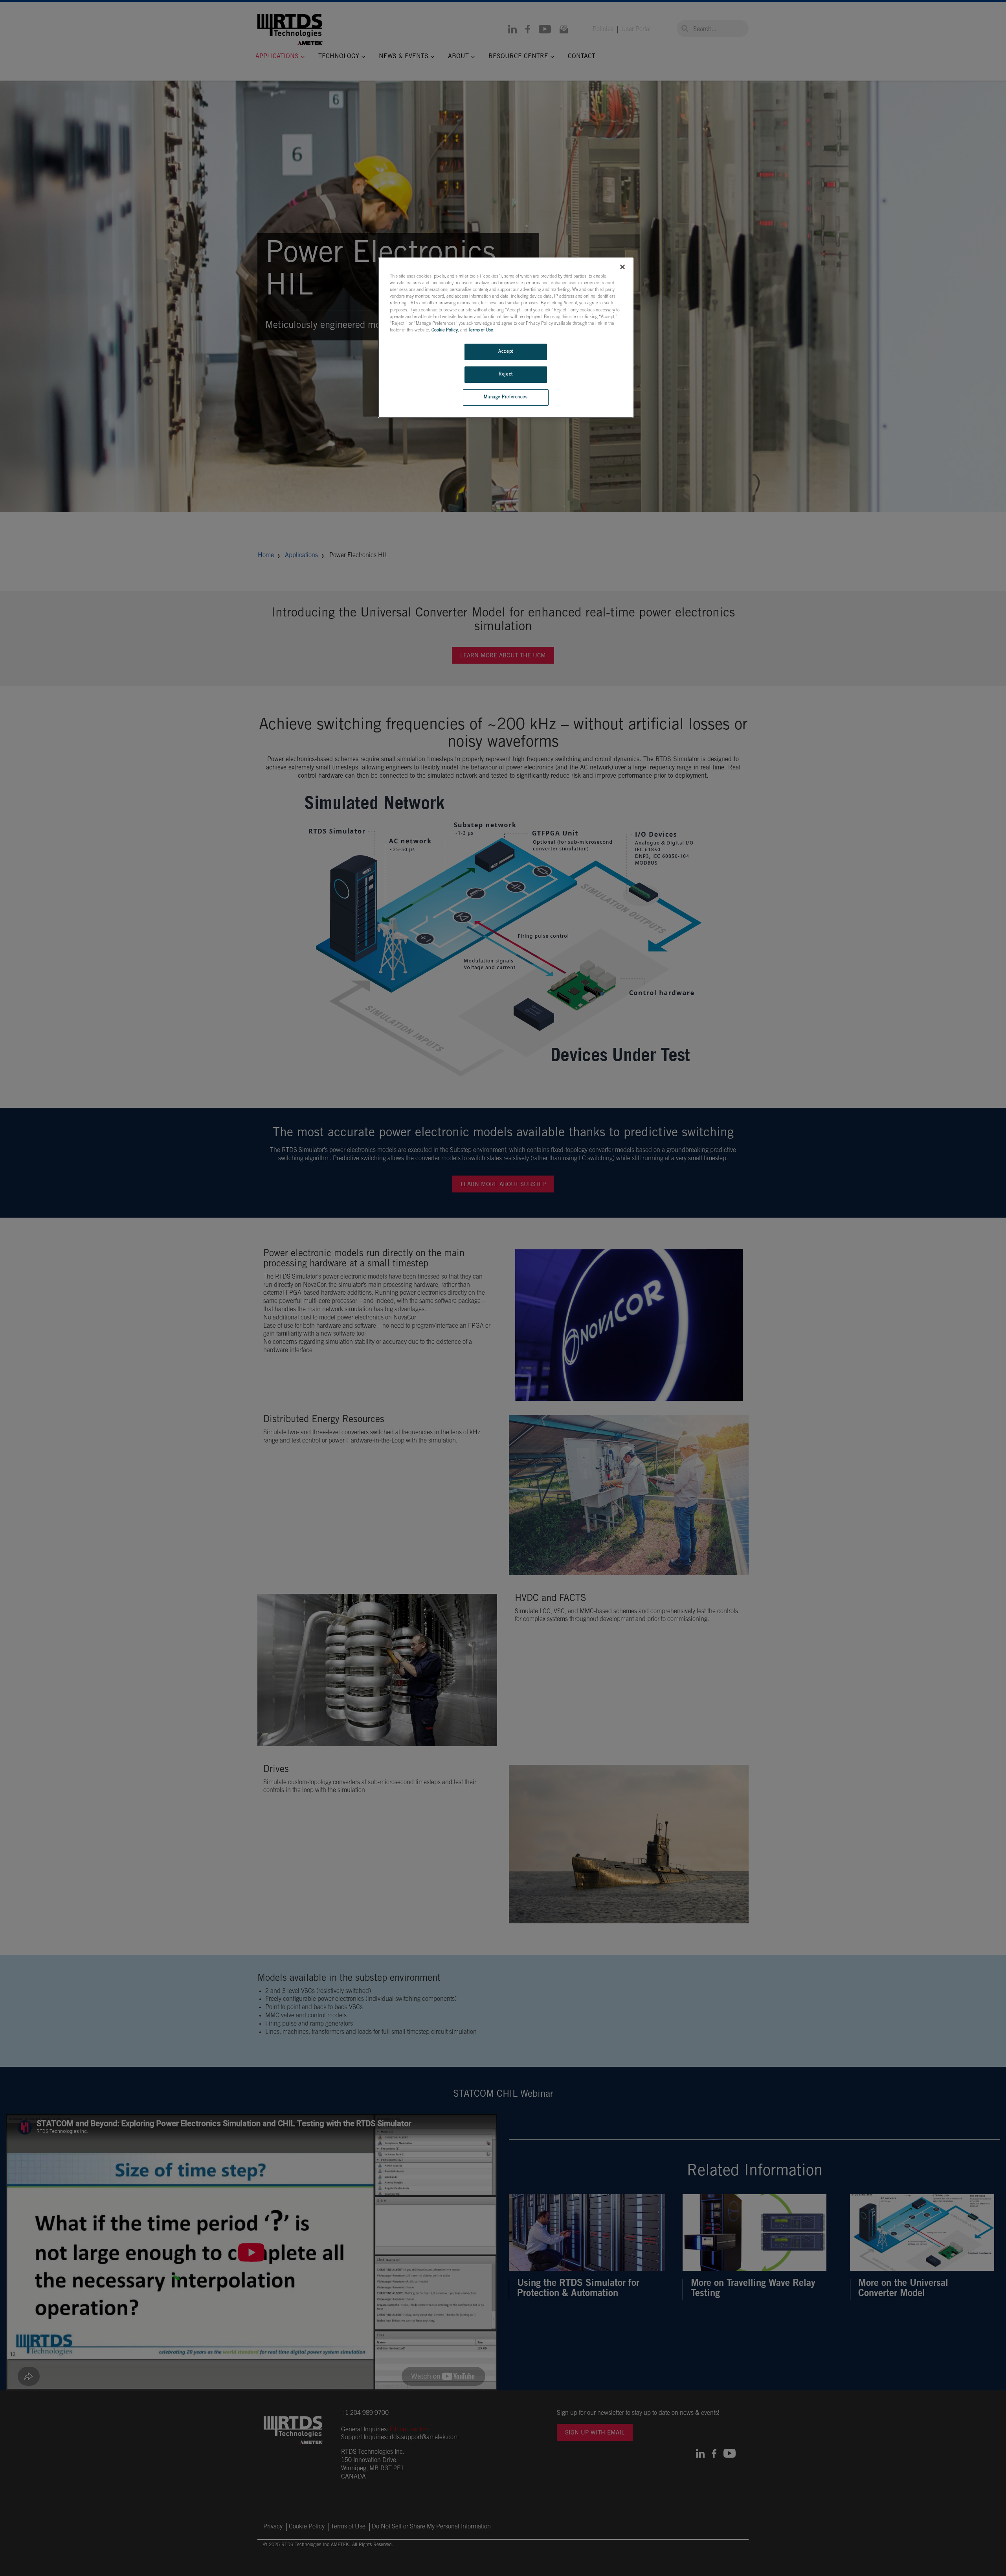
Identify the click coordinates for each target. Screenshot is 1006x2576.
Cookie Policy (445, 330)
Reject (506, 374)
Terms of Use (481, 330)
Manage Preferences (506, 397)
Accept (506, 352)
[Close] (622, 267)
